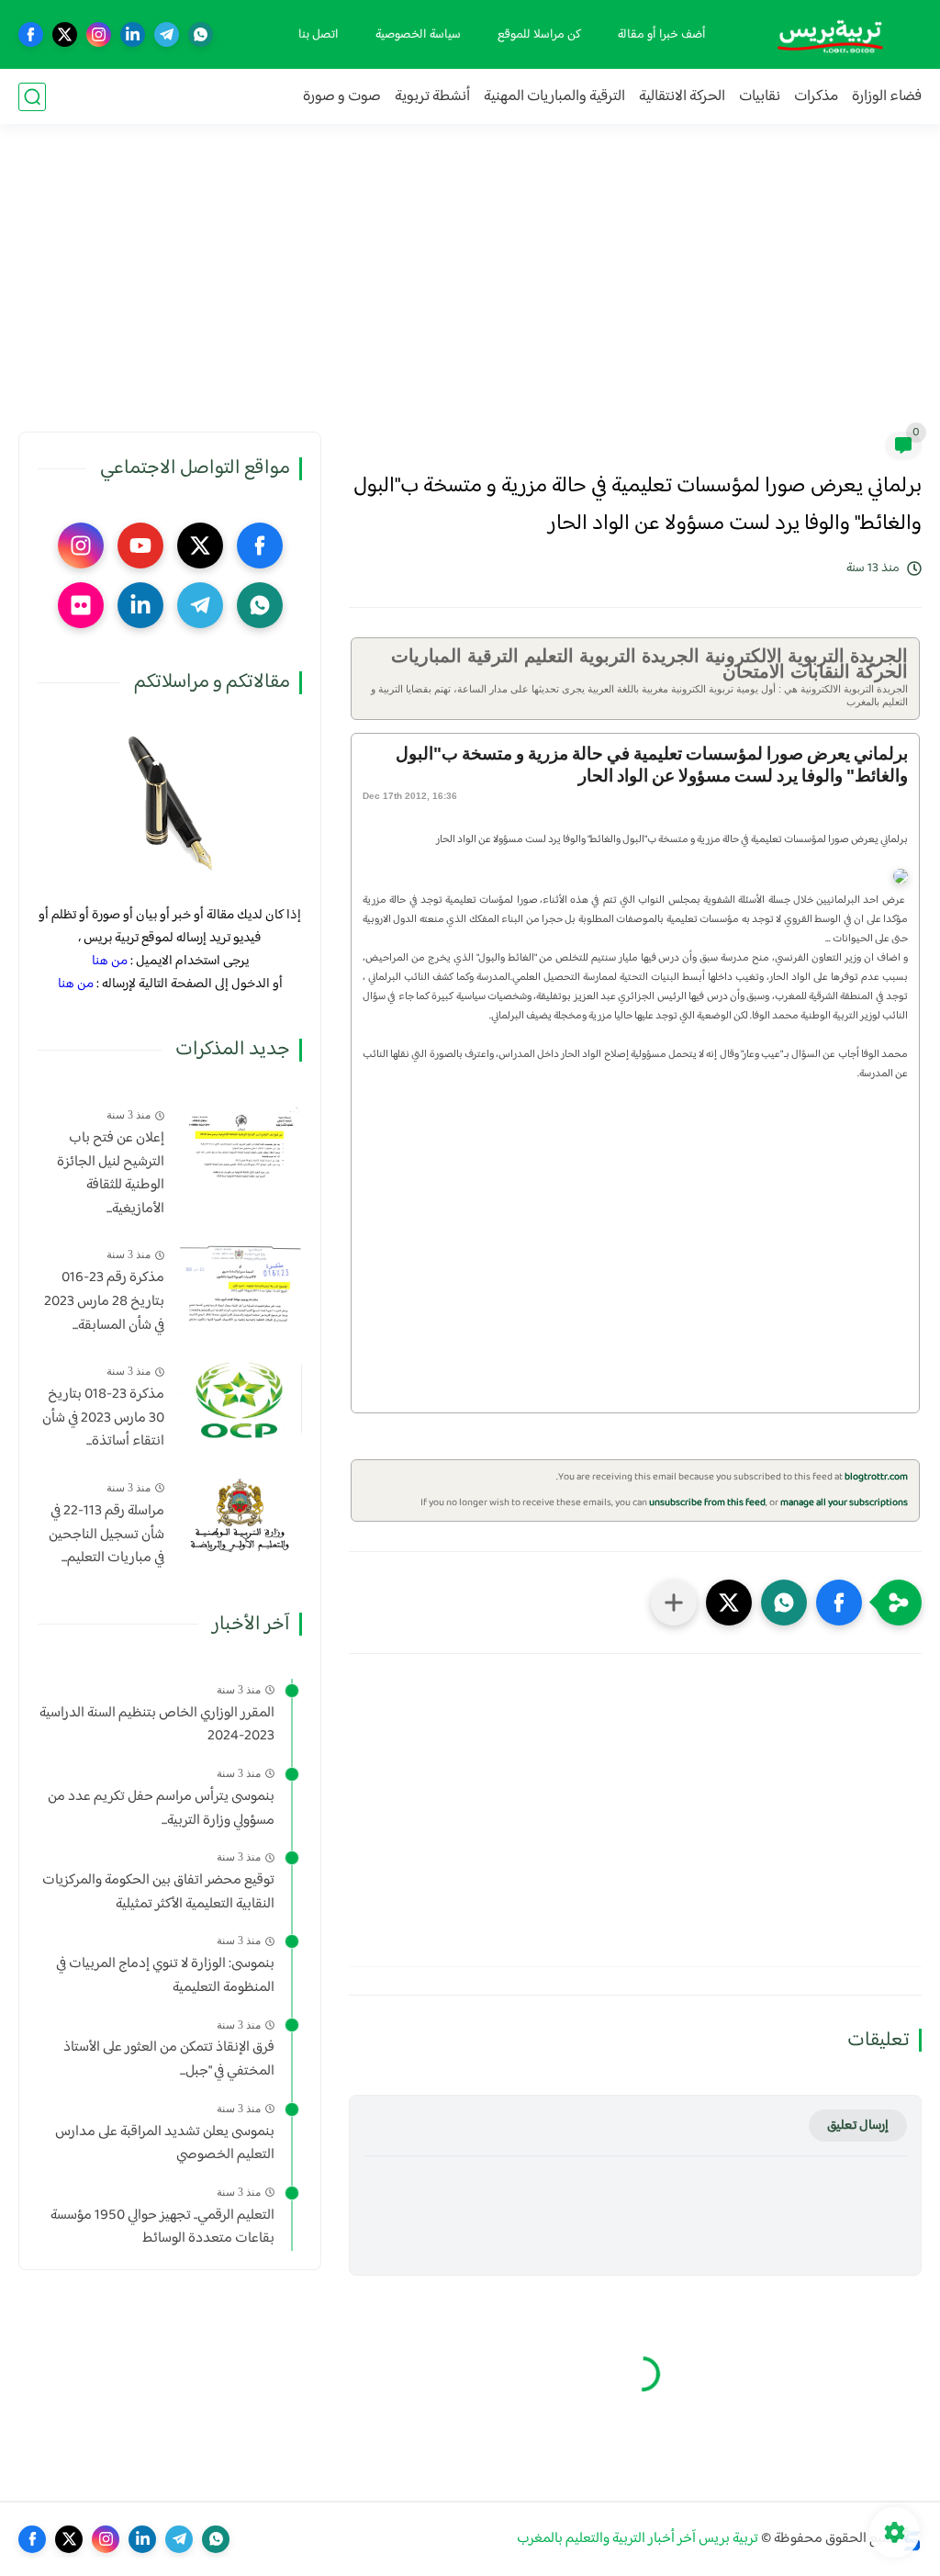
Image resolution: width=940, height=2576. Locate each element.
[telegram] (167, 34)
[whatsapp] (201, 34)
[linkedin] (133, 34)
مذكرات (816, 97)
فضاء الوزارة (887, 97)
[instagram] (99, 34)
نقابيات (760, 97)
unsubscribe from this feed (707, 1503)
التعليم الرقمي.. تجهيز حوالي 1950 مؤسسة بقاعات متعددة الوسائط (162, 2227)
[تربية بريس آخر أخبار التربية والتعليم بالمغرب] (830, 34)
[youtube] (140, 546)
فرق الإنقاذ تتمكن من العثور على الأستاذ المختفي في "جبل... (169, 2059)
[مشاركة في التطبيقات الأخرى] (674, 1603)
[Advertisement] (470, 289)
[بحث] (32, 97)
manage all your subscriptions (844, 1503)
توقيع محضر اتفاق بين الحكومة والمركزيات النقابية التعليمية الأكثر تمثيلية (158, 1892)
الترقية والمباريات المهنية (554, 97)
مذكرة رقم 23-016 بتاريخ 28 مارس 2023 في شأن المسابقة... (104, 1302)
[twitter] (65, 34)
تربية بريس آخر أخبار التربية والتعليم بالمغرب (638, 2539)
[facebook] (31, 34)
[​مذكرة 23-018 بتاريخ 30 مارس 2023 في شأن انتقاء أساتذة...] (240, 1399)
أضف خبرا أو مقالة (662, 35)
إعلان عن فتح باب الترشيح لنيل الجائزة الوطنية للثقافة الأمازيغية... (111, 1174)
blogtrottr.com (876, 1477)
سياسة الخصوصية (418, 35)
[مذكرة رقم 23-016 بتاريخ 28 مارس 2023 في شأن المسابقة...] (240, 1282)
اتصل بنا (319, 35)
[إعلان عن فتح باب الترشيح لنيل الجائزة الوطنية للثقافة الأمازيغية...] (240, 1143)
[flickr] (81, 605)
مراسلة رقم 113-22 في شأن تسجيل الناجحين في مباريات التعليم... (106, 1535)
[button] (839, 1603)
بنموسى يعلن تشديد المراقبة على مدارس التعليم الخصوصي (165, 2144)
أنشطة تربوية (432, 97)
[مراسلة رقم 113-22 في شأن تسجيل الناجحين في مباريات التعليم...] (240, 1516)
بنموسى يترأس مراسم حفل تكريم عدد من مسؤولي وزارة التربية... (161, 1809)
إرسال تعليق (858, 2126)
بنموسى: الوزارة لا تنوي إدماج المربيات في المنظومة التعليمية (165, 1976)
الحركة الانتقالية (682, 97)
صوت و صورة (342, 97)
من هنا (110, 961)
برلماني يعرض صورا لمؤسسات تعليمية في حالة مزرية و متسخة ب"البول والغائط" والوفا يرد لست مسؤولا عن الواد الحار (652, 765)
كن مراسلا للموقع (539, 35)
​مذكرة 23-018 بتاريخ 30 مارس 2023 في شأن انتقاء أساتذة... (103, 1418)
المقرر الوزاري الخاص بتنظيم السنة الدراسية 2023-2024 (157, 1725)
